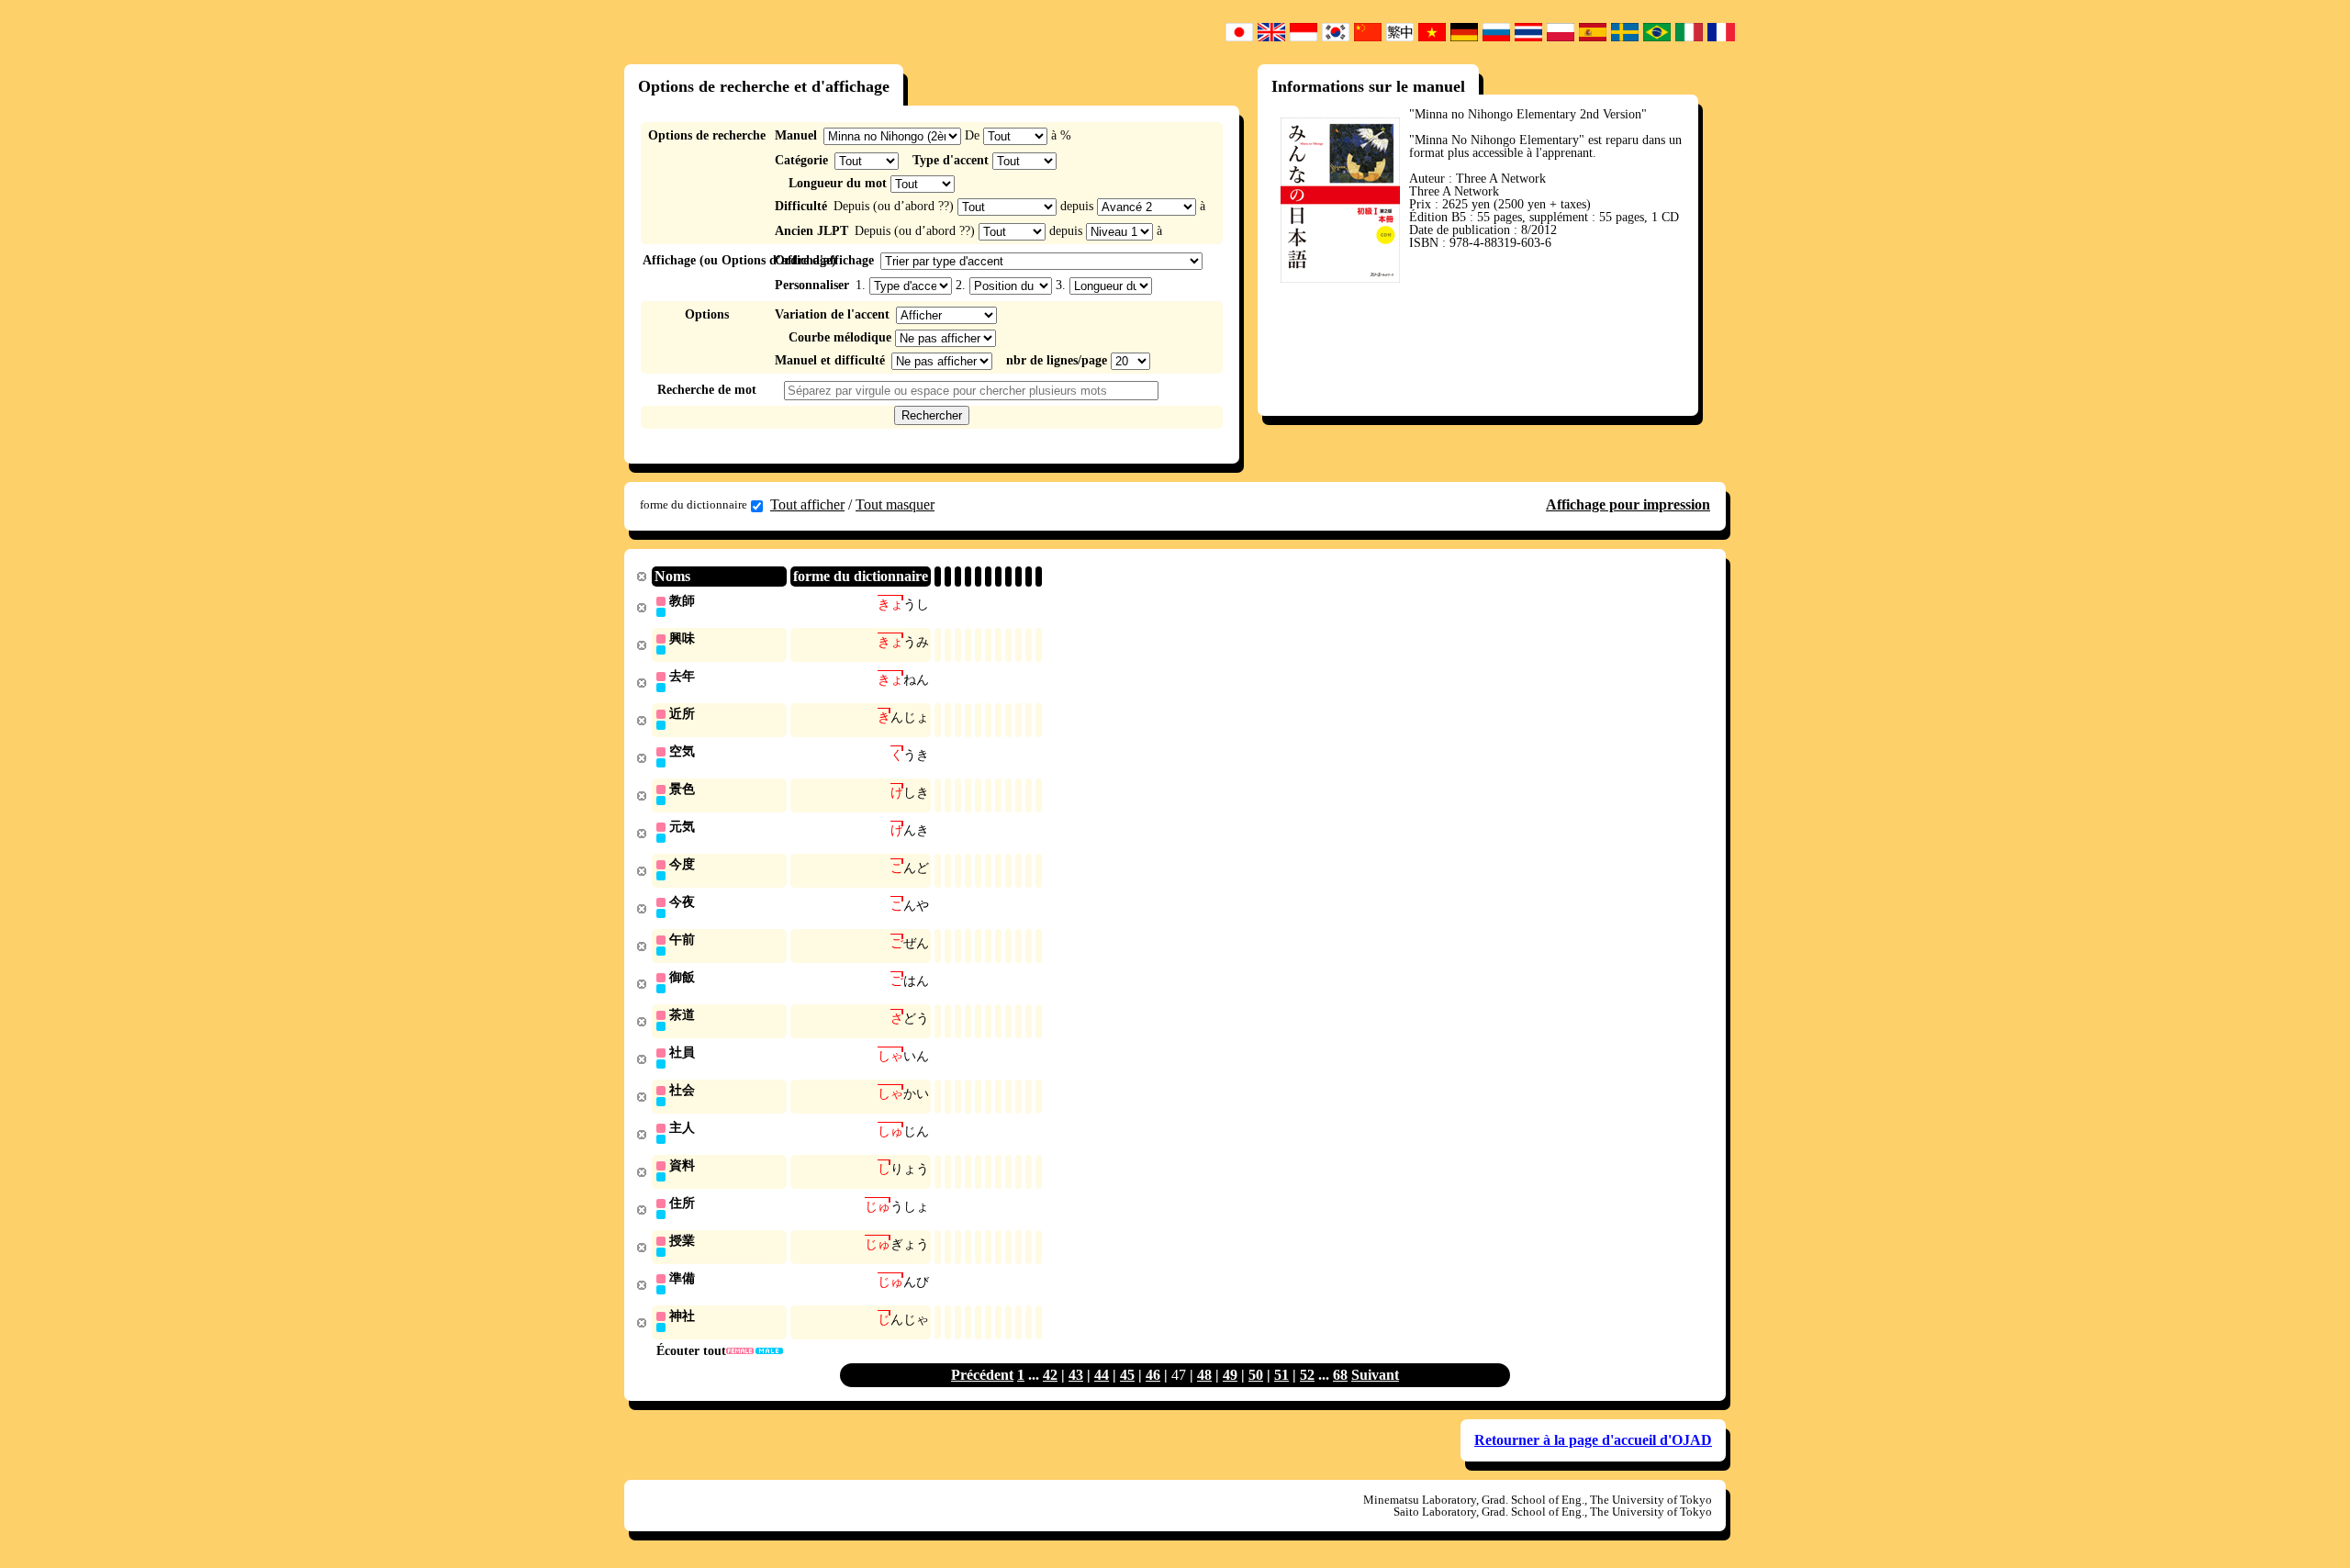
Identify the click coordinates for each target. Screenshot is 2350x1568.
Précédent (982, 1375)
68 (1340, 1375)
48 (1204, 1375)
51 (1281, 1375)
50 (1256, 1375)
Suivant (1375, 1375)
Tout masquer (895, 504)
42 (1050, 1375)
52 (1307, 1375)
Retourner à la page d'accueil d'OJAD (1593, 1440)
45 (1127, 1375)
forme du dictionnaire (694, 504)
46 (1153, 1375)
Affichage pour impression (1628, 504)
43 (1076, 1375)
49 (1230, 1375)
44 (1102, 1375)
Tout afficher (807, 504)
